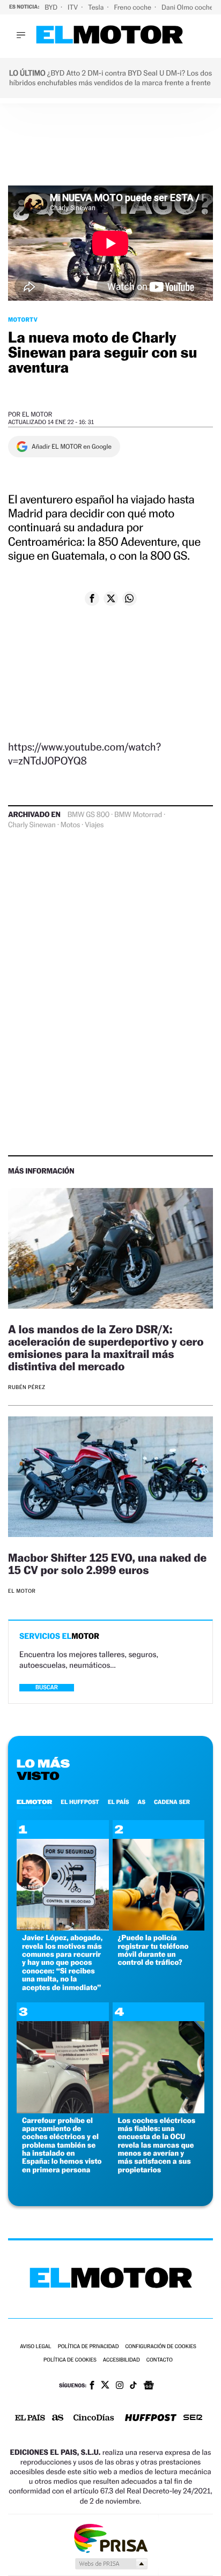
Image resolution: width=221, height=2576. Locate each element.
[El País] (30, 2418)
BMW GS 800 (89, 815)
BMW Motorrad (138, 815)
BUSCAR (47, 1687)
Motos (70, 825)
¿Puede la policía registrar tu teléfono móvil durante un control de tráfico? (153, 1950)
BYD (52, 7)
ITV (73, 7)
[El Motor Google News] (149, 2386)
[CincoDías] (94, 2418)
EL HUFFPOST (80, 1802)
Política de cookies (70, 2360)
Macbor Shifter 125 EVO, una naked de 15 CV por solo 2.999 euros (107, 1564)
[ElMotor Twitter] (105, 2386)
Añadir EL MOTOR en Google (72, 447)
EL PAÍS (119, 1802)
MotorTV (23, 320)
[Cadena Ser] (193, 2419)
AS (142, 1802)
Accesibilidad (121, 2360)
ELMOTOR (34, 1802)
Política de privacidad (89, 2347)
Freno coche (134, 7)
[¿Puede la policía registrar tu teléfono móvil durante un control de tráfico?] (159, 1928)
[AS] (58, 2419)
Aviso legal (35, 2347)
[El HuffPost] (151, 2419)
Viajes (94, 825)
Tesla (97, 7)
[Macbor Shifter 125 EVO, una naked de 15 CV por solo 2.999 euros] (110, 1478)
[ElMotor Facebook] (92, 2386)
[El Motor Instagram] (120, 2386)
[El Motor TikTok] (133, 2386)
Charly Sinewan (32, 825)
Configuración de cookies (160, 2347)
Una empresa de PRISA (110, 2538)
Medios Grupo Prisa (111, 2564)
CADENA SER (172, 1802)
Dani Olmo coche (188, 7)
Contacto (160, 2360)
